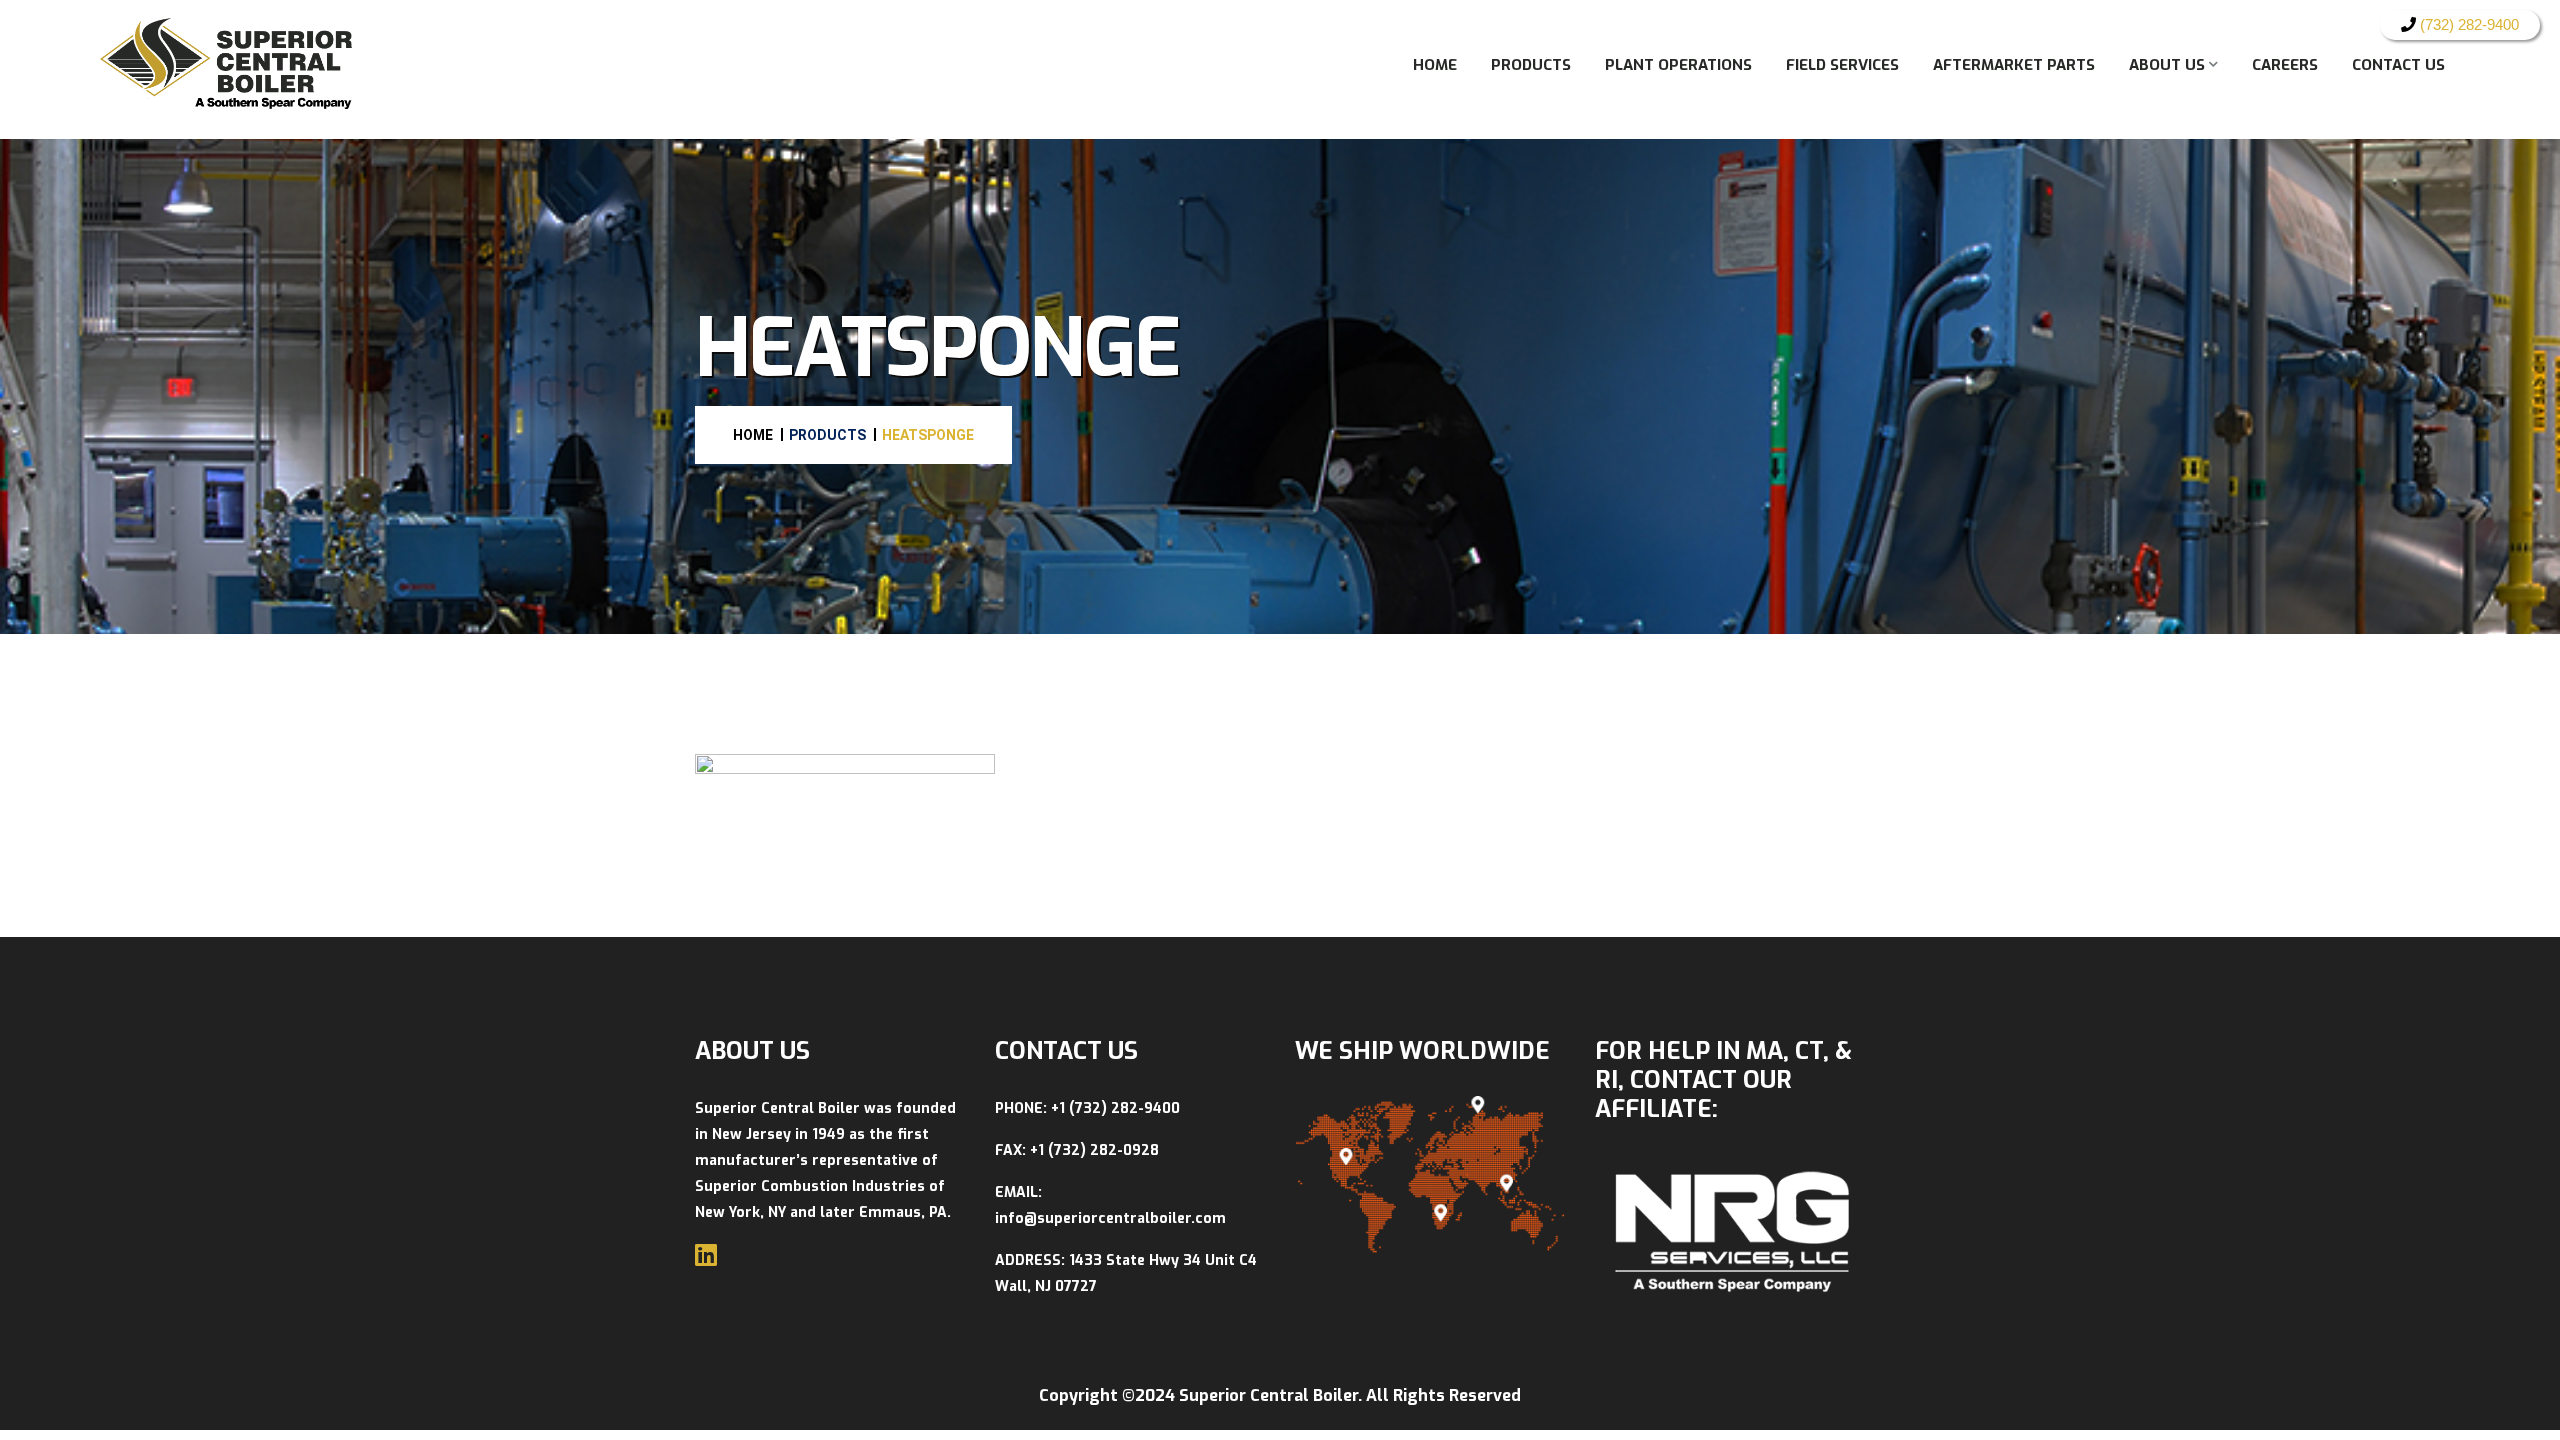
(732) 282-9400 (2467, 24)
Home (1435, 65)
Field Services (1842, 65)
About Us (2167, 65)
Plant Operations (1678, 65)
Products (1531, 65)
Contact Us (2398, 65)
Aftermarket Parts (2014, 65)
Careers (2285, 65)
